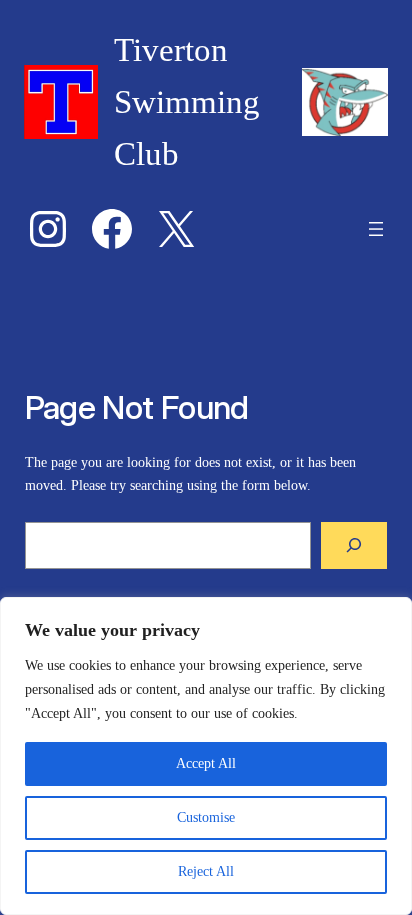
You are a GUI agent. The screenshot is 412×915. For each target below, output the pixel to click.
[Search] (354, 545)
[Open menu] (376, 229)
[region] (206, 756)
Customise (206, 817)
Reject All (206, 871)
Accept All (206, 763)
